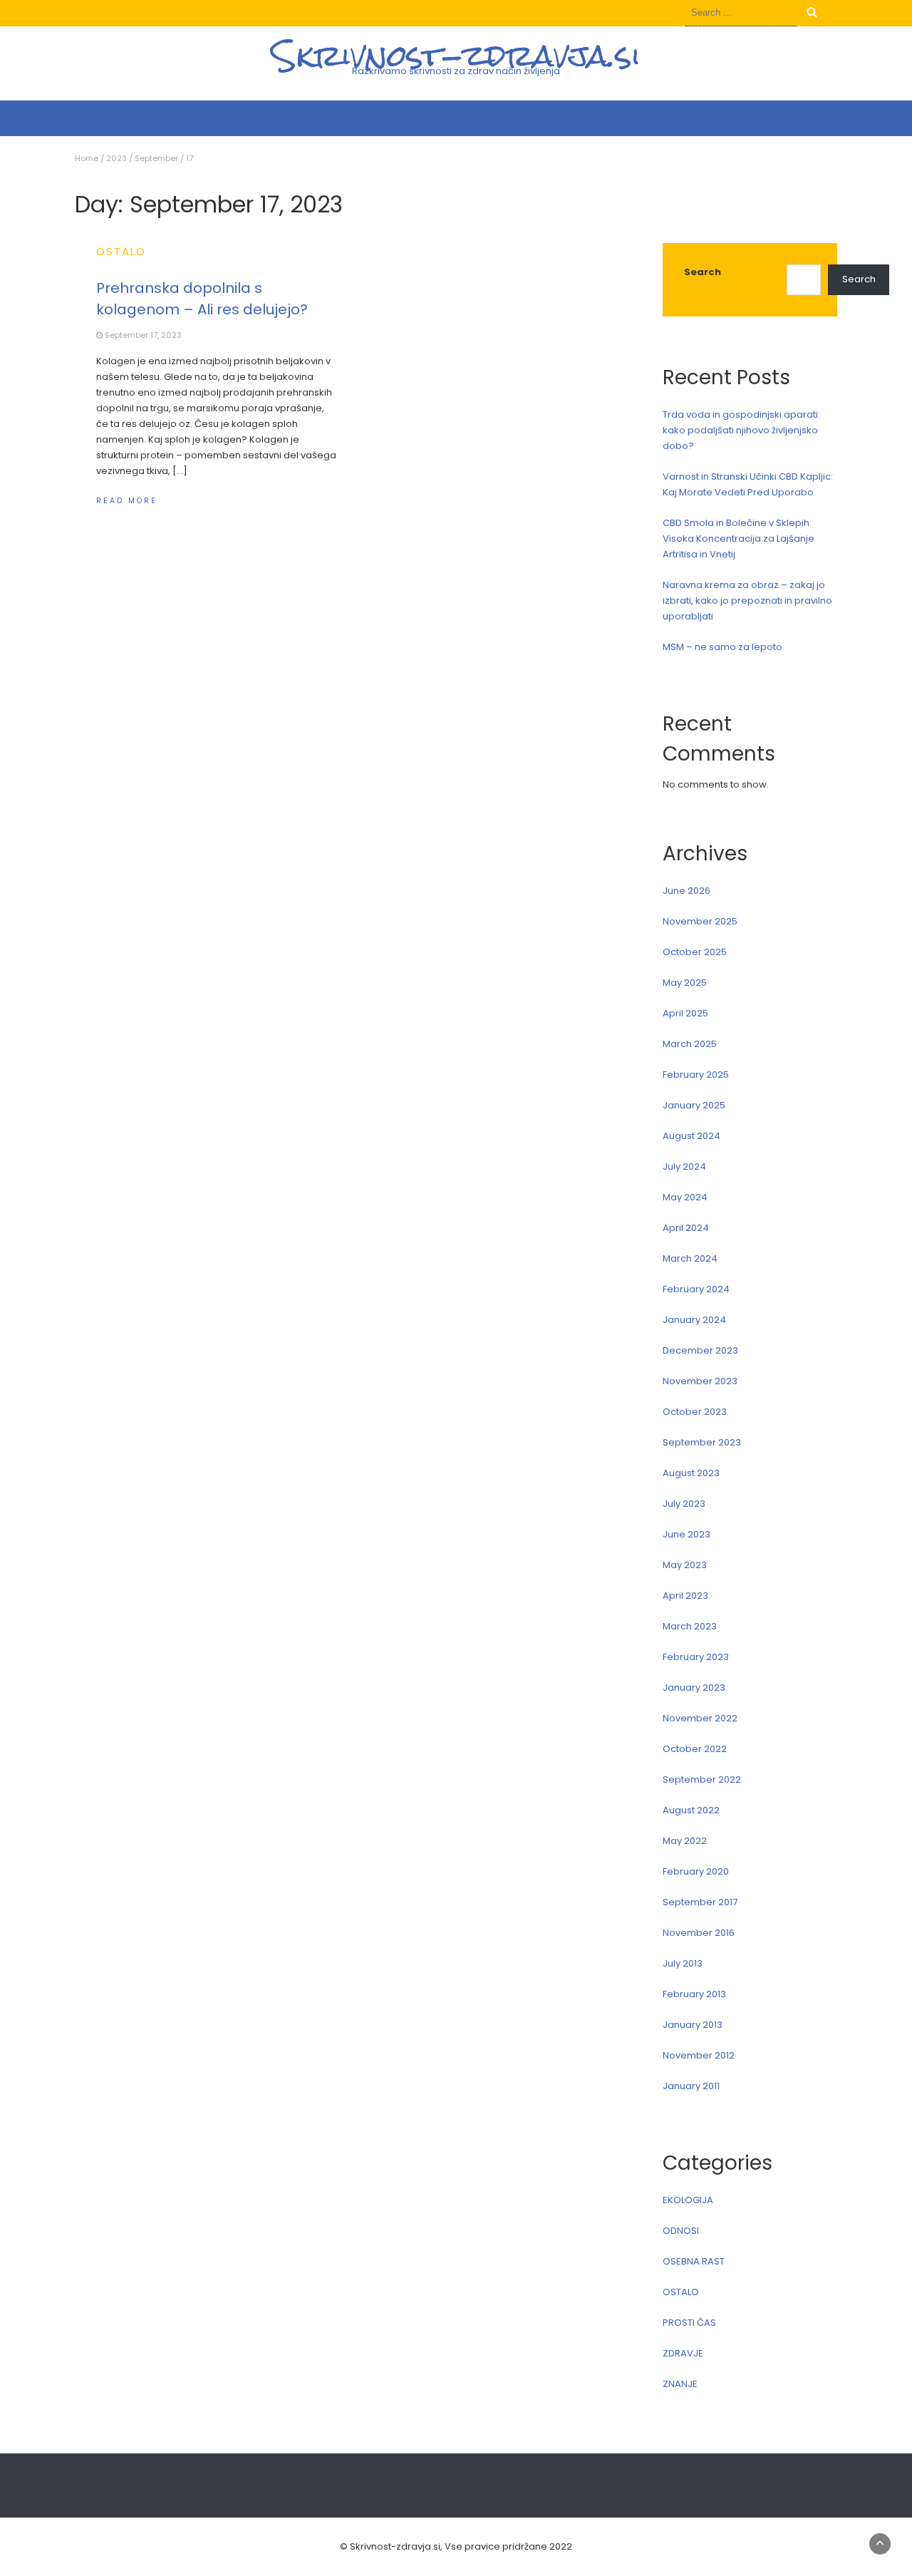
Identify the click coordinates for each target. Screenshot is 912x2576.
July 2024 (684, 1166)
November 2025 (700, 921)
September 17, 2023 (143, 335)
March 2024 (690, 1258)
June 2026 (686, 891)
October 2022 (695, 1749)
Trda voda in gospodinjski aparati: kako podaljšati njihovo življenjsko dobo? (741, 430)
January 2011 (691, 2086)
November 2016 (699, 1933)
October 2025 (695, 952)
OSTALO (121, 251)
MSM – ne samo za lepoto (722, 647)
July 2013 (683, 1963)
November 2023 (700, 1381)
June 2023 (686, 1534)
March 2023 (690, 1626)
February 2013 (694, 1994)
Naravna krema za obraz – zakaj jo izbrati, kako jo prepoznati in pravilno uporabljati (747, 601)
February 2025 (696, 1075)
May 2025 (685, 983)
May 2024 (685, 1197)
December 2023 (700, 1350)
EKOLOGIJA (688, 2200)
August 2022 (691, 1810)
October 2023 (695, 1412)
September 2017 (700, 1902)
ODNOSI (681, 2231)
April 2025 (685, 1013)
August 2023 (691, 1473)
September (156, 158)
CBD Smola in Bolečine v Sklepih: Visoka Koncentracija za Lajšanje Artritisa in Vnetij (739, 539)
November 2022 (700, 1718)
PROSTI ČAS (689, 2323)
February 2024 (696, 1289)
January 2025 (694, 1105)
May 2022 (685, 1841)
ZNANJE (680, 2384)
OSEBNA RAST (694, 2261)
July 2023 (684, 1504)
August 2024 (691, 1136)
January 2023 (694, 1688)
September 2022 (702, 1779)
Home (87, 158)
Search (703, 272)
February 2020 (696, 1871)
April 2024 (686, 1228)
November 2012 (699, 2055)
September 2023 (702, 1442)
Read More (127, 501)
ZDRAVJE (683, 2353)
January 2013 (693, 2025)
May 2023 (685, 1565)
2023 (116, 158)
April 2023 (685, 1596)
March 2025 (690, 1044)
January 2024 (694, 1320)
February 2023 (696, 1657)
